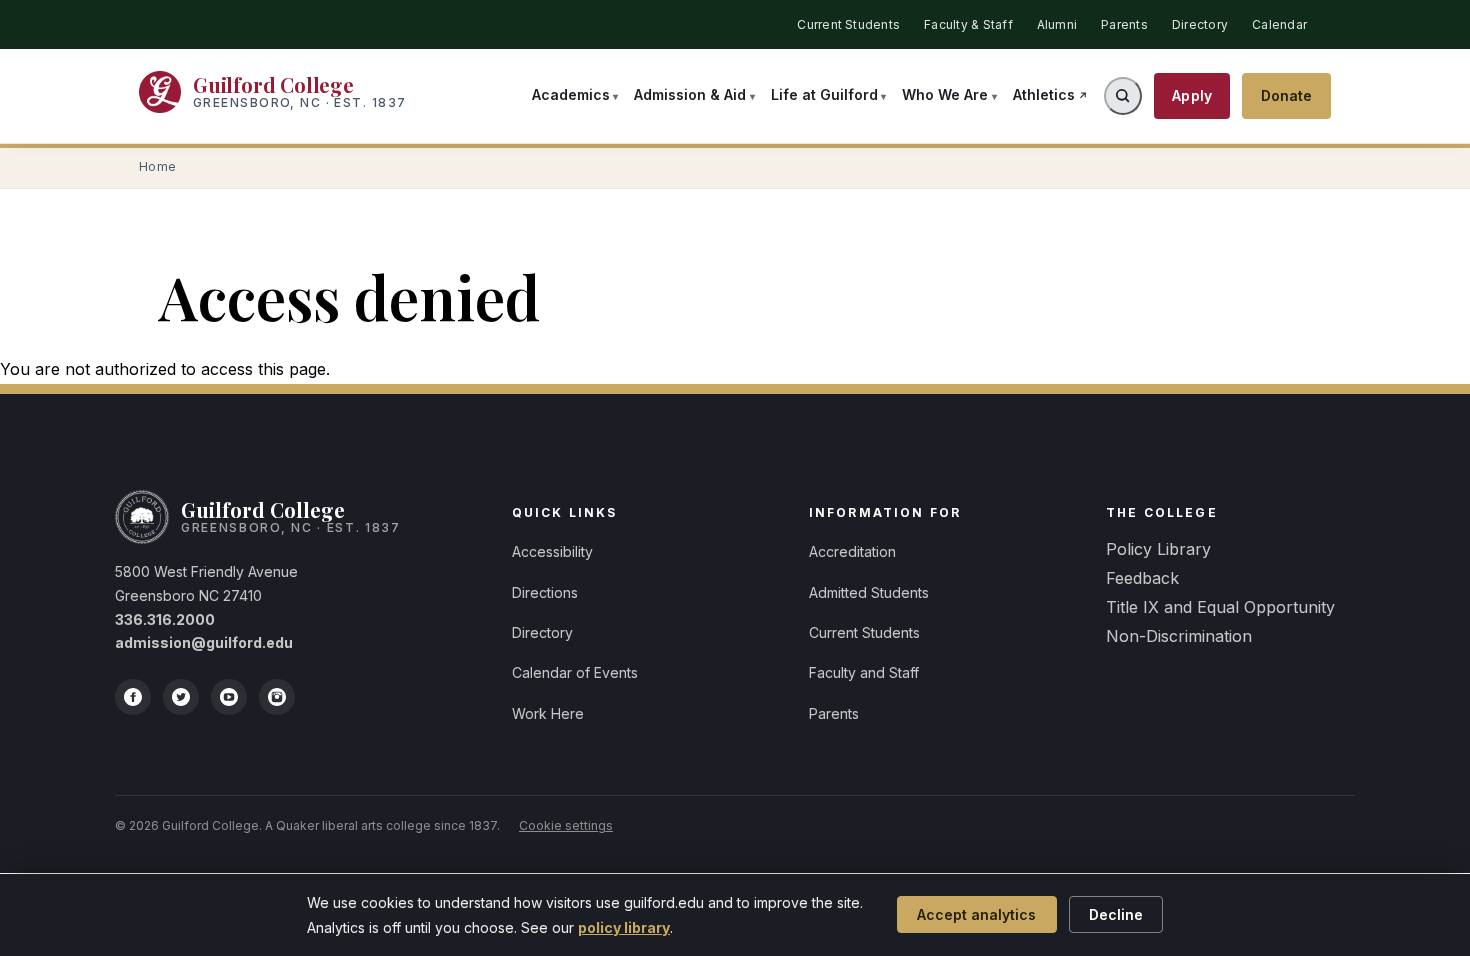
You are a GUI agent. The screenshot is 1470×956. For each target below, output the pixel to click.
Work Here (548, 713)
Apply (1192, 95)
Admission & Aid (690, 94)
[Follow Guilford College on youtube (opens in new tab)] (229, 697)
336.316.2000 (165, 619)
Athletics (1044, 94)
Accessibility (552, 551)
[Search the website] (1123, 96)
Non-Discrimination (1179, 636)
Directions (545, 592)
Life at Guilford (824, 94)
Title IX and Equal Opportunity (1220, 607)
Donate (1287, 95)
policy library (624, 927)
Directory (1200, 24)
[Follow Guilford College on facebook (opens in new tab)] (133, 697)
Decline (1116, 914)
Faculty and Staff (864, 672)
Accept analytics (976, 914)
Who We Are (945, 94)
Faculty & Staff (968, 24)
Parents (1124, 24)
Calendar (1279, 24)
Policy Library (1158, 549)
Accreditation (852, 551)
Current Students (848, 24)
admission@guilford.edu (204, 642)
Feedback (1142, 578)
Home (158, 167)
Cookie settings (566, 825)
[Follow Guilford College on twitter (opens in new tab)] (181, 697)
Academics (571, 94)
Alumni (1057, 24)
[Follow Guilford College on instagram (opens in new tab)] (277, 697)
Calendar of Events (575, 672)
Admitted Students (869, 592)
